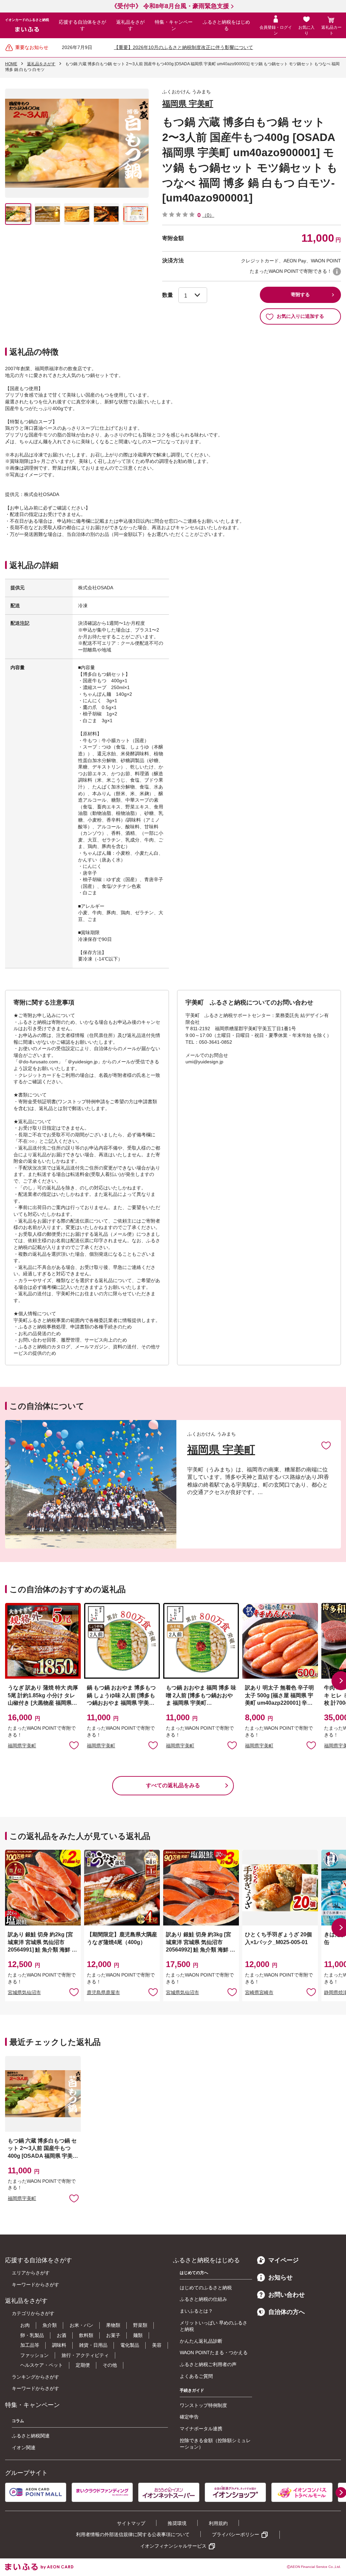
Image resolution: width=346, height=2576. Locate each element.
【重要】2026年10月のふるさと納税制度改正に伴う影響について (183, 47)
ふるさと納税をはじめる (226, 25)
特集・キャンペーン (174, 25)
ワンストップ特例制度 (203, 2405)
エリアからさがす (31, 2273)
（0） (208, 215)
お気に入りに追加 (326, 1445)
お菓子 (113, 2335)
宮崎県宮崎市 (259, 1992)
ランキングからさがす (35, 2377)
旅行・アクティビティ (85, 2355)
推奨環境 (177, 2523)
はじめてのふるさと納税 (206, 2288)
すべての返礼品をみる (173, 1785)
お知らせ (280, 2277)
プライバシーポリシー (236, 2534)
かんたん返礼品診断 (201, 2341)
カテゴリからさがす (33, 2313)
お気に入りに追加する (300, 316)
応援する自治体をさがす (82, 25)
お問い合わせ (287, 2295)
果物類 (113, 2325)
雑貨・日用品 (93, 2345)
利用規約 (218, 2523)
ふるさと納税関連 (31, 2436)
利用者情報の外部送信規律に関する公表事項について (133, 2534)
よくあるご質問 (196, 2376)
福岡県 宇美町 (188, 104)
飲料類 (86, 2335)
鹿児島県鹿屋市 (103, 1992)
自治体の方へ (287, 2312)
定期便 (83, 2365)
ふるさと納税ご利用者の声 (208, 2364)
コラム (18, 2421)
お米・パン (81, 2325)
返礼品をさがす (130, 25)
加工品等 (30, 2345)
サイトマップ (131, 2523)
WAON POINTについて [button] (337, 271)
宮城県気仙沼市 (24, 1992)
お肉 (25, 2325)
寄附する (300, 294)
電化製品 (130, 2345)
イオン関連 (24, 2448)
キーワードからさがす (35, 2285)
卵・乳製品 (32, 2335)
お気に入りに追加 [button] (74, 1745)
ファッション (34, 2355)
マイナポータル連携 (201, 2429)
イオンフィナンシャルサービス (173, 2546)
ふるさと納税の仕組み (203, 2299)
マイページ (283, 2260)
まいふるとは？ (196, 2311)
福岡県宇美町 (22, 1746)
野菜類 (140, 2325)
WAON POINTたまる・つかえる (214, 2353)
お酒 (61, 2335)
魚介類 (50, 2325)
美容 (157, 2345)
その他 (110, 2365)
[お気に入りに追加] (326, 1445)
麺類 (138, 2335)
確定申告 (189, 2417)
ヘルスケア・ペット (42, 2365)
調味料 (59, 2345)
